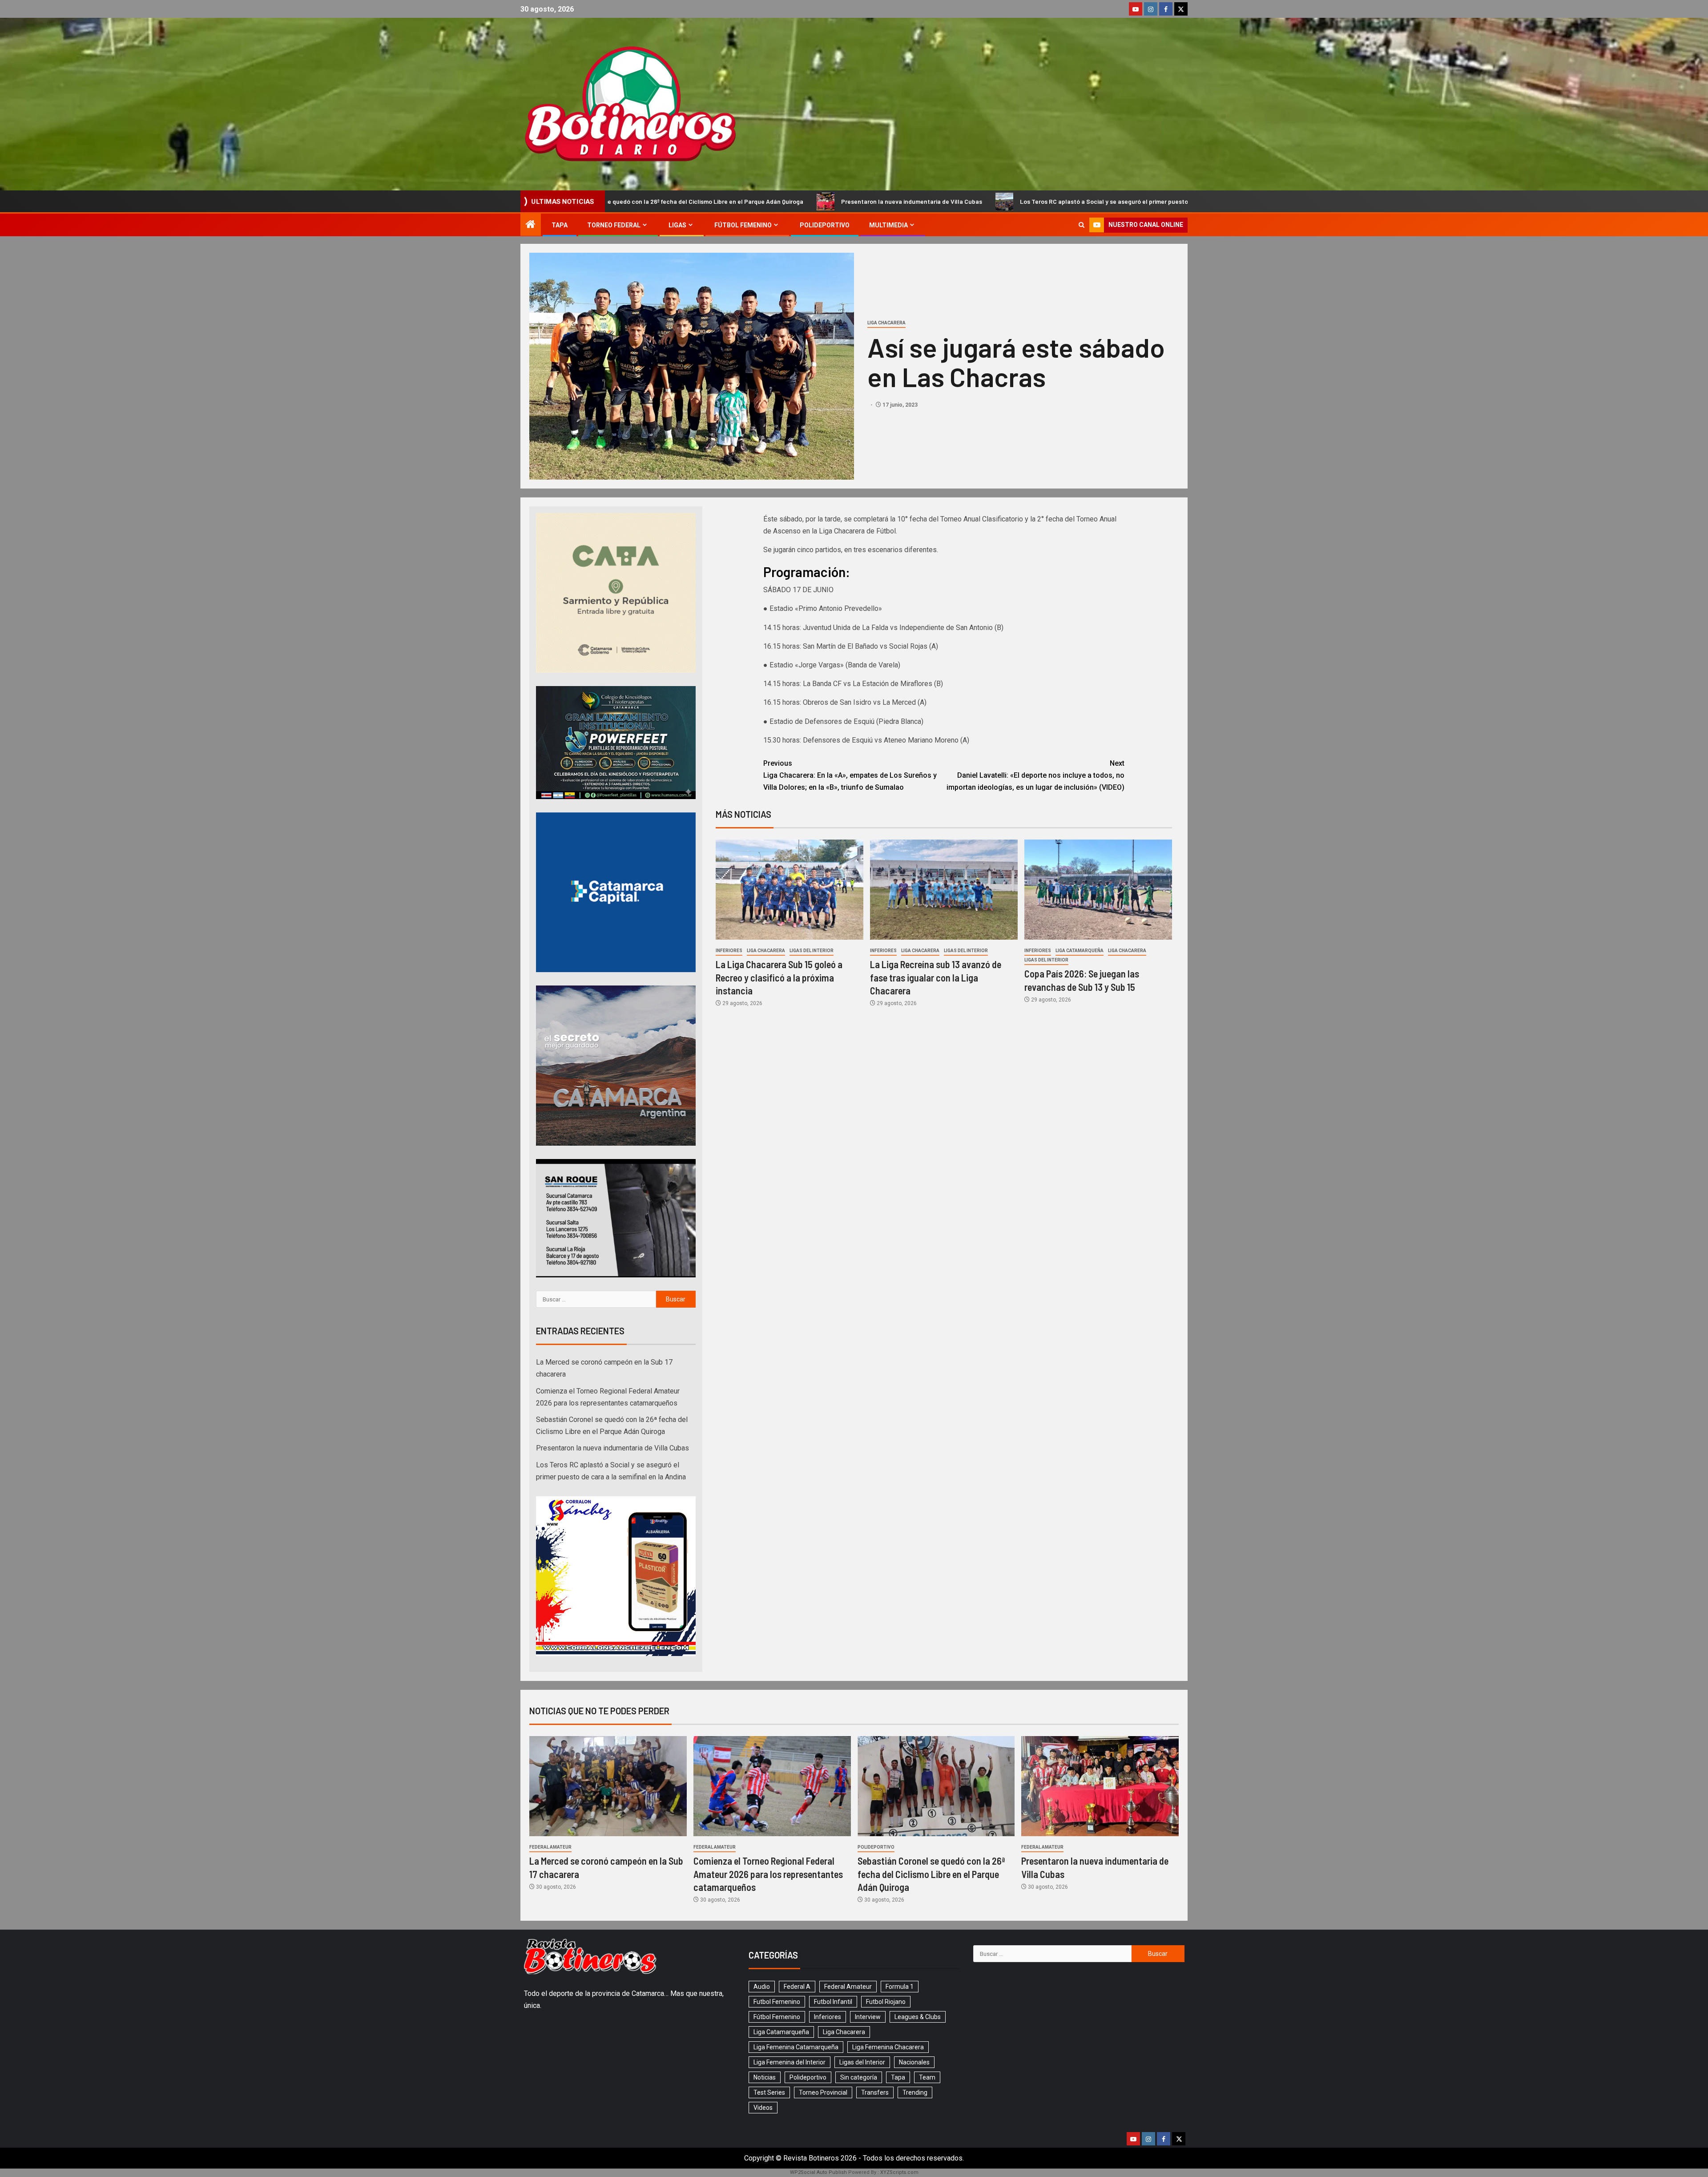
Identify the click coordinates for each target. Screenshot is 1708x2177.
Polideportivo (825, 225)
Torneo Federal (614, 225)
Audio (762, 1987)
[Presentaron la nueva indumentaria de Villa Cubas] (1100, 1786)
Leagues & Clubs (918, 2017)
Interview (868, 2017)
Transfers (875, 2092)
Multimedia (888, 225)
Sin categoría (859, 2077)
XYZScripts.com (899, 2172)
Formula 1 (900, 1987)
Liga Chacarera (886, 323)
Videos (763, 2108)
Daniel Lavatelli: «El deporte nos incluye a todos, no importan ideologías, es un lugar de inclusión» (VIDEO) (1035, 775)
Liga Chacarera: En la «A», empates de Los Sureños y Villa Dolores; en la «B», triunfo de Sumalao (850, 775)
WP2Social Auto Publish (818, 2172)
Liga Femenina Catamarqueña (796, 2047)
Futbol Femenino (777, 2002)
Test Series (769, 2092)
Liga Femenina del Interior (790, 2062)
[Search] (1082, 225)
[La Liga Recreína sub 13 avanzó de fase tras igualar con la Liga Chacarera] (944, 890)
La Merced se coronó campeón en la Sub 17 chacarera (1107, 201)
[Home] (531, 225)
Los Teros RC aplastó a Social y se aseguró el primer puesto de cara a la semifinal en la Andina (861, 201)
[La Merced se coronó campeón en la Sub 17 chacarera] (608, 1786)
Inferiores (729, 951)
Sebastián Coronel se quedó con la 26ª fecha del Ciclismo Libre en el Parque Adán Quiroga (931, 1874)
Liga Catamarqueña (1080, 951)
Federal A (797, 1987)
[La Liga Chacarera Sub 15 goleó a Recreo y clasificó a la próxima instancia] (790, 890)
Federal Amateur (550, 1847)
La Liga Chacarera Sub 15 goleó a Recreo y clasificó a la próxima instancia (779, 977)
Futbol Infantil (833, 2002)
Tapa (560, 225)
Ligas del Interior (812, 951)
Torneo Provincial (823, 2092)
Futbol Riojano (886, 2002)
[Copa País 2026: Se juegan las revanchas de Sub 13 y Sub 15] (1098, 890)
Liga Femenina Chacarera (888, 2047)
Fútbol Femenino (743, 225)
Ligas (677, 225)
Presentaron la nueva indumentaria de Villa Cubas (620, 201)
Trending (915, 2092)
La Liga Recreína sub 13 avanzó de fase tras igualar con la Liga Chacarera (936, 977)
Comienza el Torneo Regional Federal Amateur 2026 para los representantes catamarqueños (768, 1874)
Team (927, 2077)
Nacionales (914, 2062)
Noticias (765, 2077)
